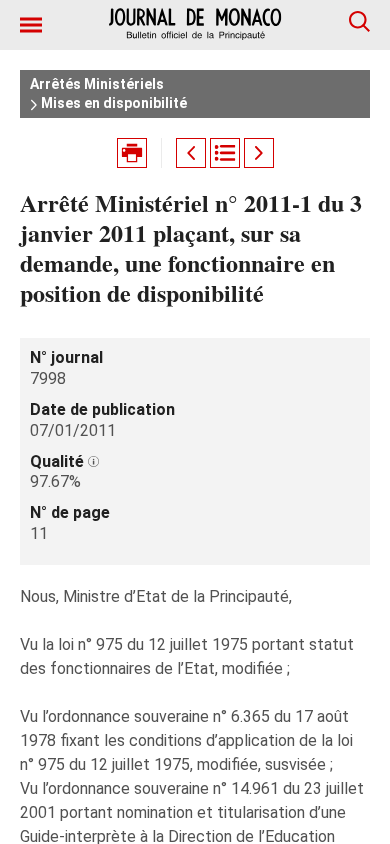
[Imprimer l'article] (132, 153)
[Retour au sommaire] (225, 153)
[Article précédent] (191, 153)
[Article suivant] (259, 153)
